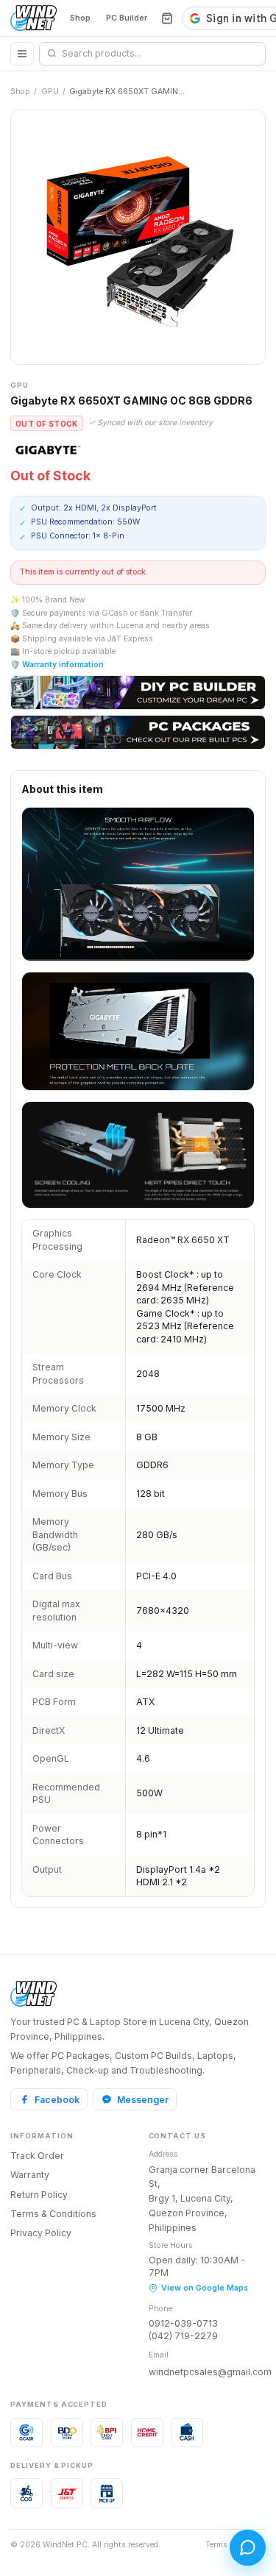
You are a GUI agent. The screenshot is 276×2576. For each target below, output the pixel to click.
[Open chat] (248, 2548)
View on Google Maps (205, 2288)
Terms (216, 2545)
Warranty (30, 2175)
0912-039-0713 (183, 2323)
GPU (50, 92)
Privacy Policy (41, 2233)
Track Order (37, 2156)
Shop (80, 18)
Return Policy (39, 2195)
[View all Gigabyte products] (48, 449)
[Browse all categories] (22, 54)
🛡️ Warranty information (57, 665)
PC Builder (127, 18)
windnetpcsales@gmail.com (210, 2372)
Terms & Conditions (53, 2214)
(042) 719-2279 (183, 2336)
